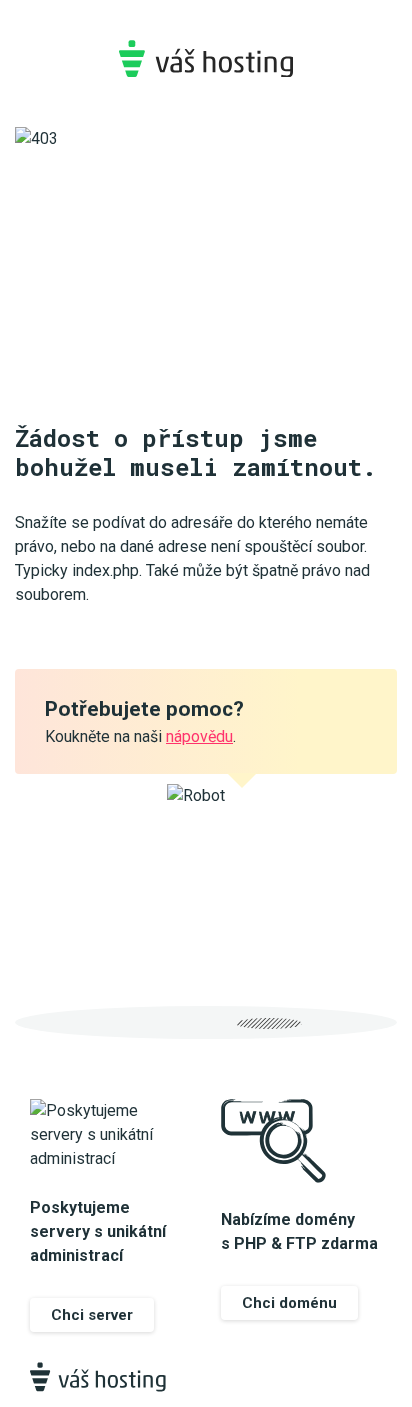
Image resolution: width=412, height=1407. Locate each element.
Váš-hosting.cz (206, 58)
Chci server (92, 1315)
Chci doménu (289, 1303)
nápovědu (199, 736)
